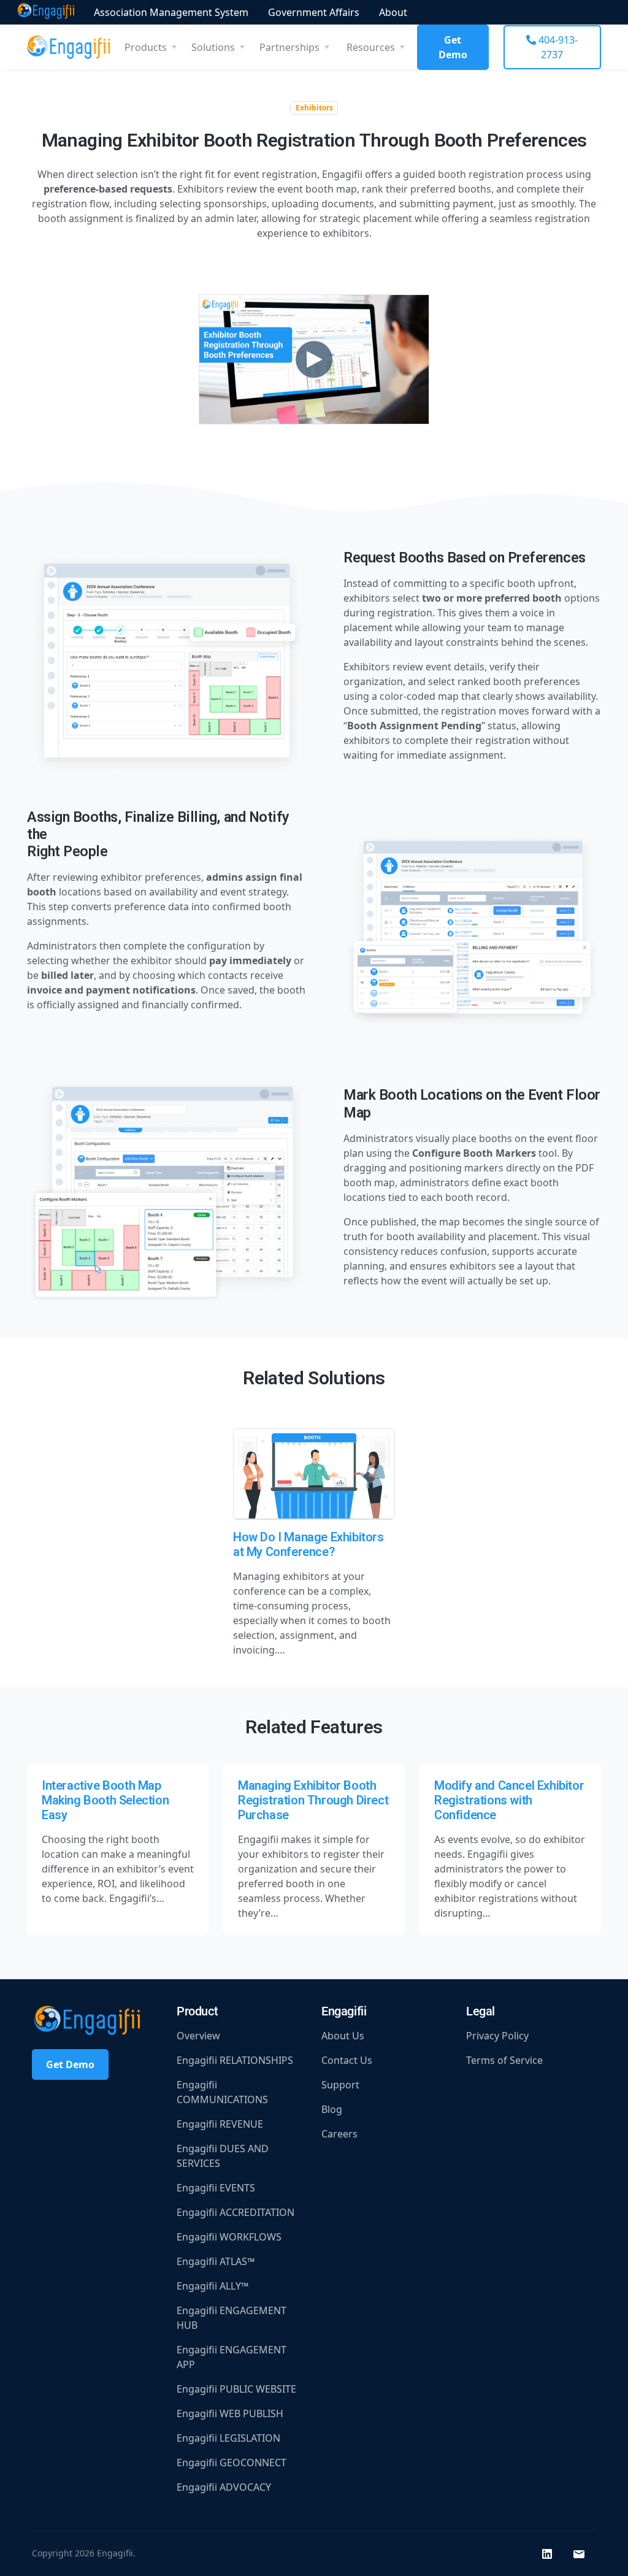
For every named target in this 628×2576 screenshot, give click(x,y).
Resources (371, 47)
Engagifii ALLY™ (213, 2286)
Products (146, 47)
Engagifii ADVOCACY (224, 2487)
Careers (339, 2134)
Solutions (213, 47)
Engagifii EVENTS (216, 2188)
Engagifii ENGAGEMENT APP (232, 2357)
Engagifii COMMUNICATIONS (222, 2092)
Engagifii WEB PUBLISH (230, 2413)
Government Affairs (314, 12)
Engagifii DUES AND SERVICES (223, 2156)
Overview (198, 2036)
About (393, 12)
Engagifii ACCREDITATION (235, 2212)
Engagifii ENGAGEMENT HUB (232, 2318)
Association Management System (171, 12)
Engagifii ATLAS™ (216, 2261)
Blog (332, 2109)
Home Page (46, 12)
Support (340, 2085)
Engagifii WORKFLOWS (229, 2237)
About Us (343, 2036)
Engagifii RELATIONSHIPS (235, 2060)
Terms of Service (504, 2060)
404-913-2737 (557, 47)
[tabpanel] (314, 940)
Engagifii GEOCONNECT (232, 2463)
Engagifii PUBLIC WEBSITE (236, 2389)
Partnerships (289, 47)
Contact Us (347, 2060)
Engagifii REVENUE (220, 2124)
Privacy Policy (497, 2036)
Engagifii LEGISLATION (228, 2438)
